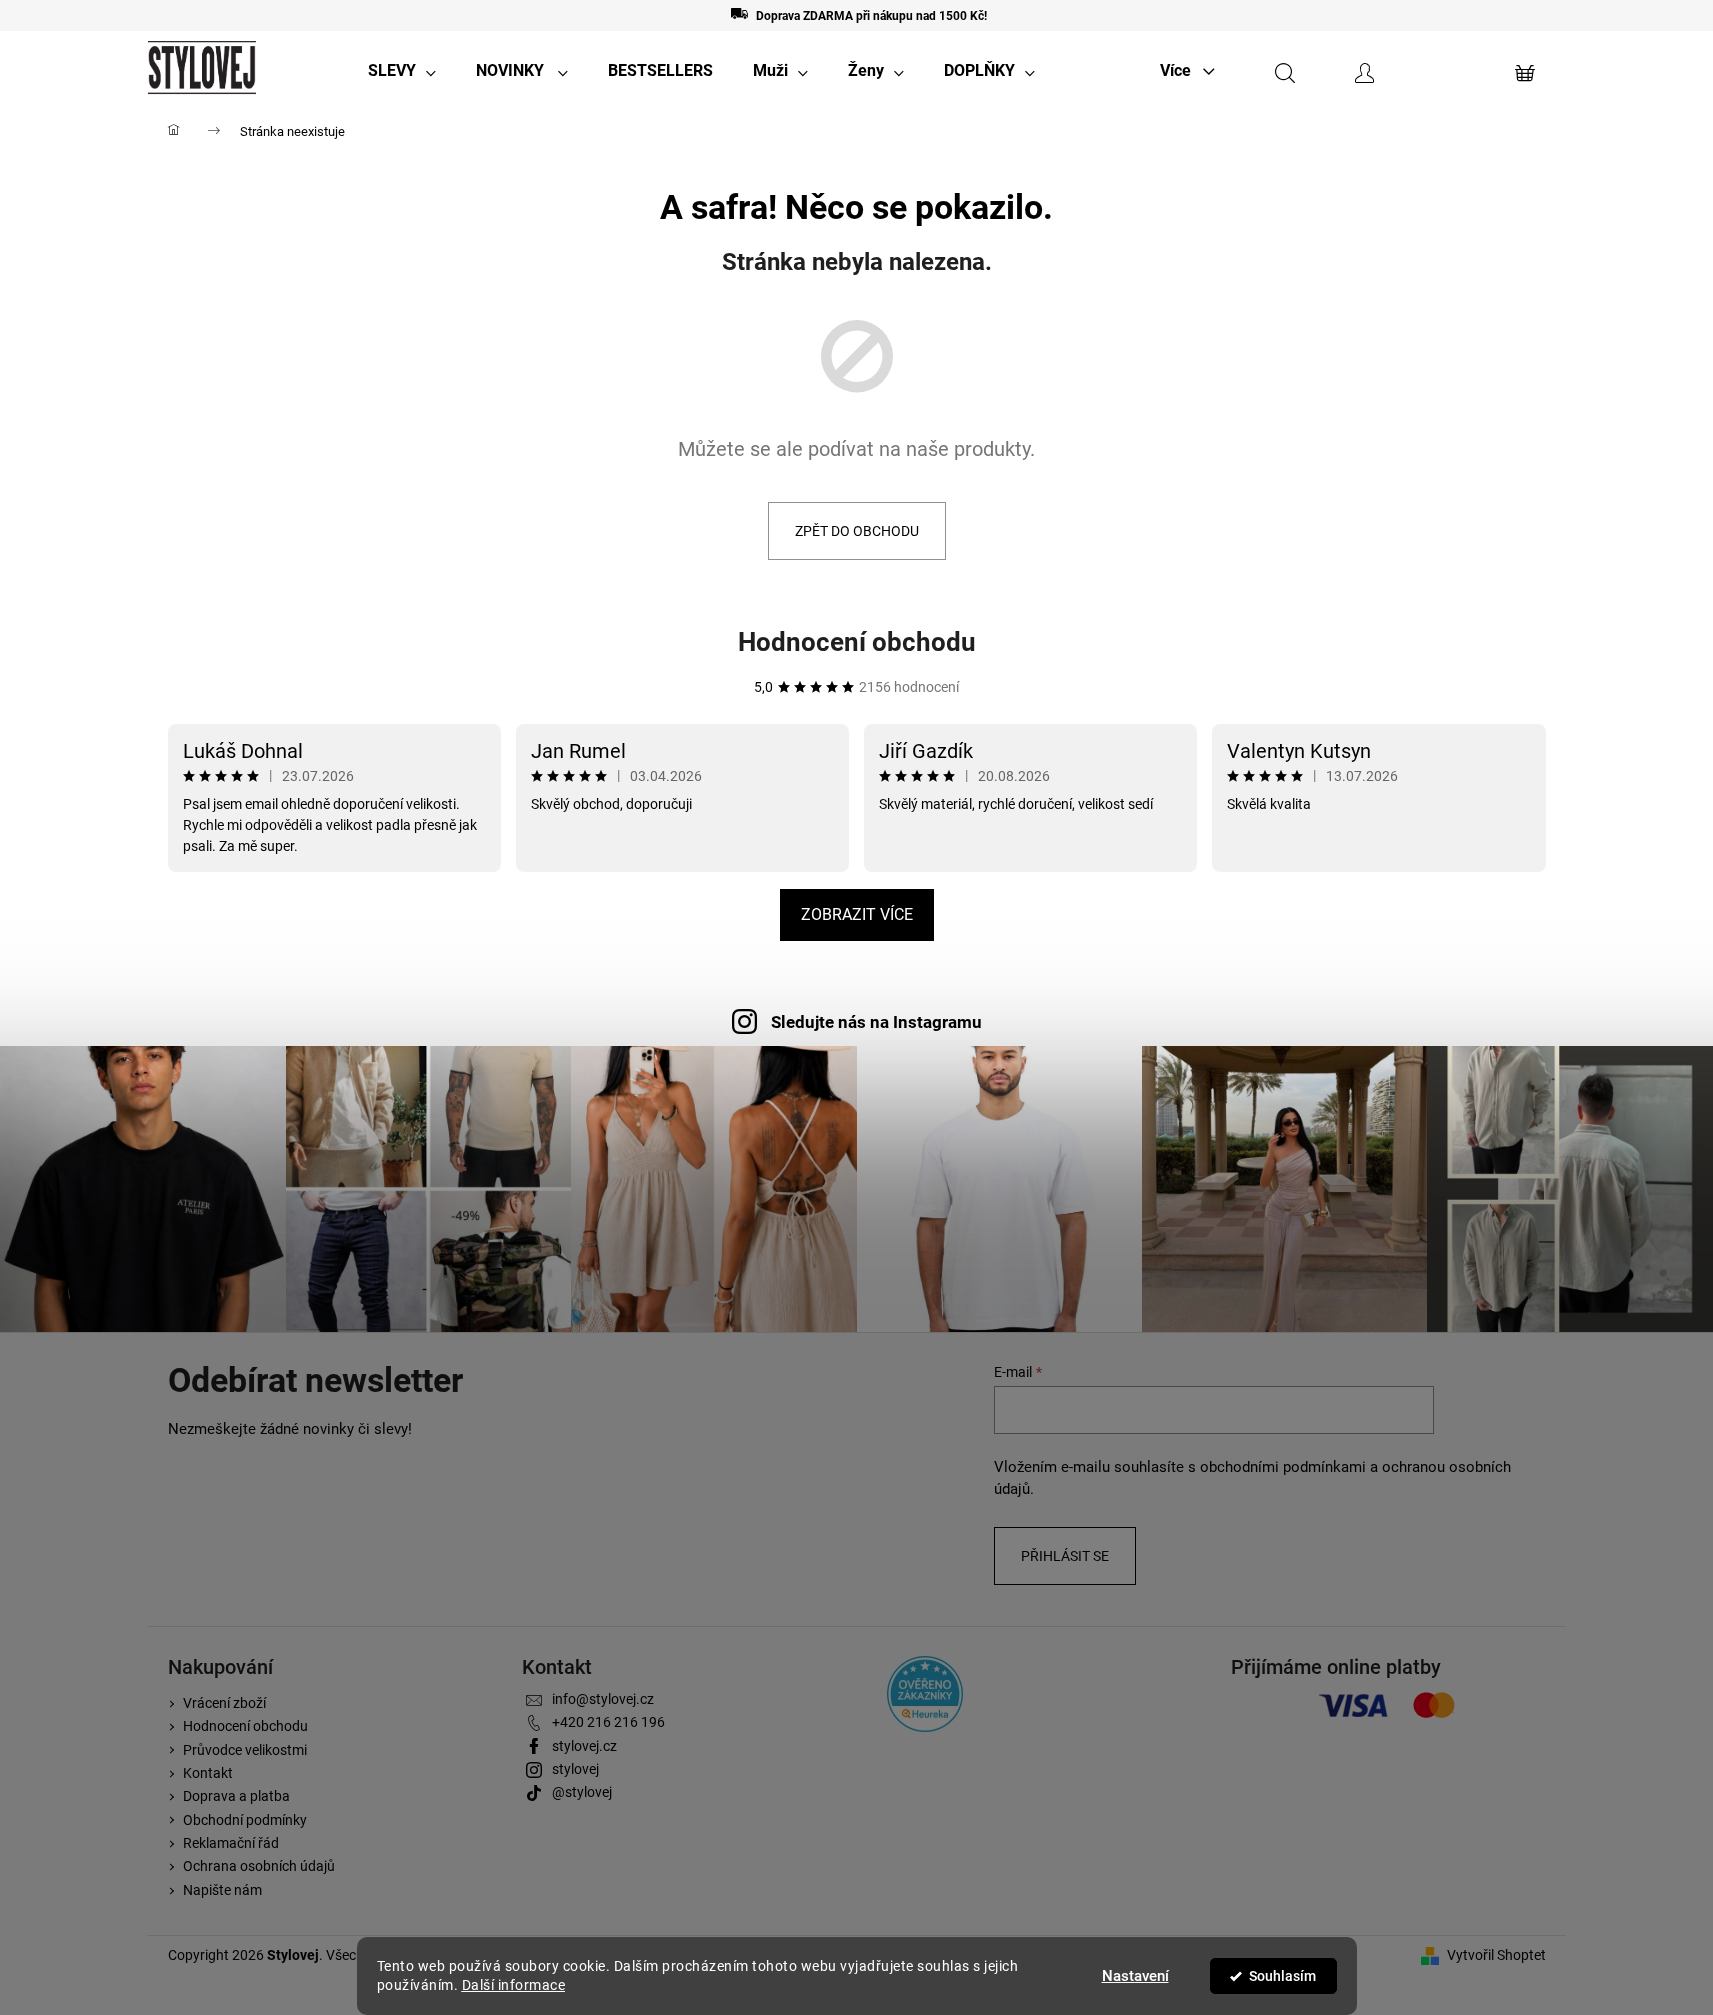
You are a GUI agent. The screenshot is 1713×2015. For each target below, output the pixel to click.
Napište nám (222, 1890)
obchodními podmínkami (1283, 1467)
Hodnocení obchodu (857, 642)
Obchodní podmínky (245, 1820)
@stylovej (582, 1792)
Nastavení (1135, 1976)
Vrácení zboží (224, 1703)
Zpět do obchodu (857, 531)
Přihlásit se (1065, 1556)
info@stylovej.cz (603, 1699)
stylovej (575, 1769)
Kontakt (208, 1773)
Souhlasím (1282, 1976)
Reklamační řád (231, 1843)
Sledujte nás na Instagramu (876, 1022)
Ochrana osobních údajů (259, 1866)
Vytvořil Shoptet (1496, 1955)
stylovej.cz (584, 1746)
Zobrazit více (857, 914)
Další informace (514, 1985)
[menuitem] (402, 71)
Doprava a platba (236, 1796)
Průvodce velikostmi (245, 1750)
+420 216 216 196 (608, 1722)
